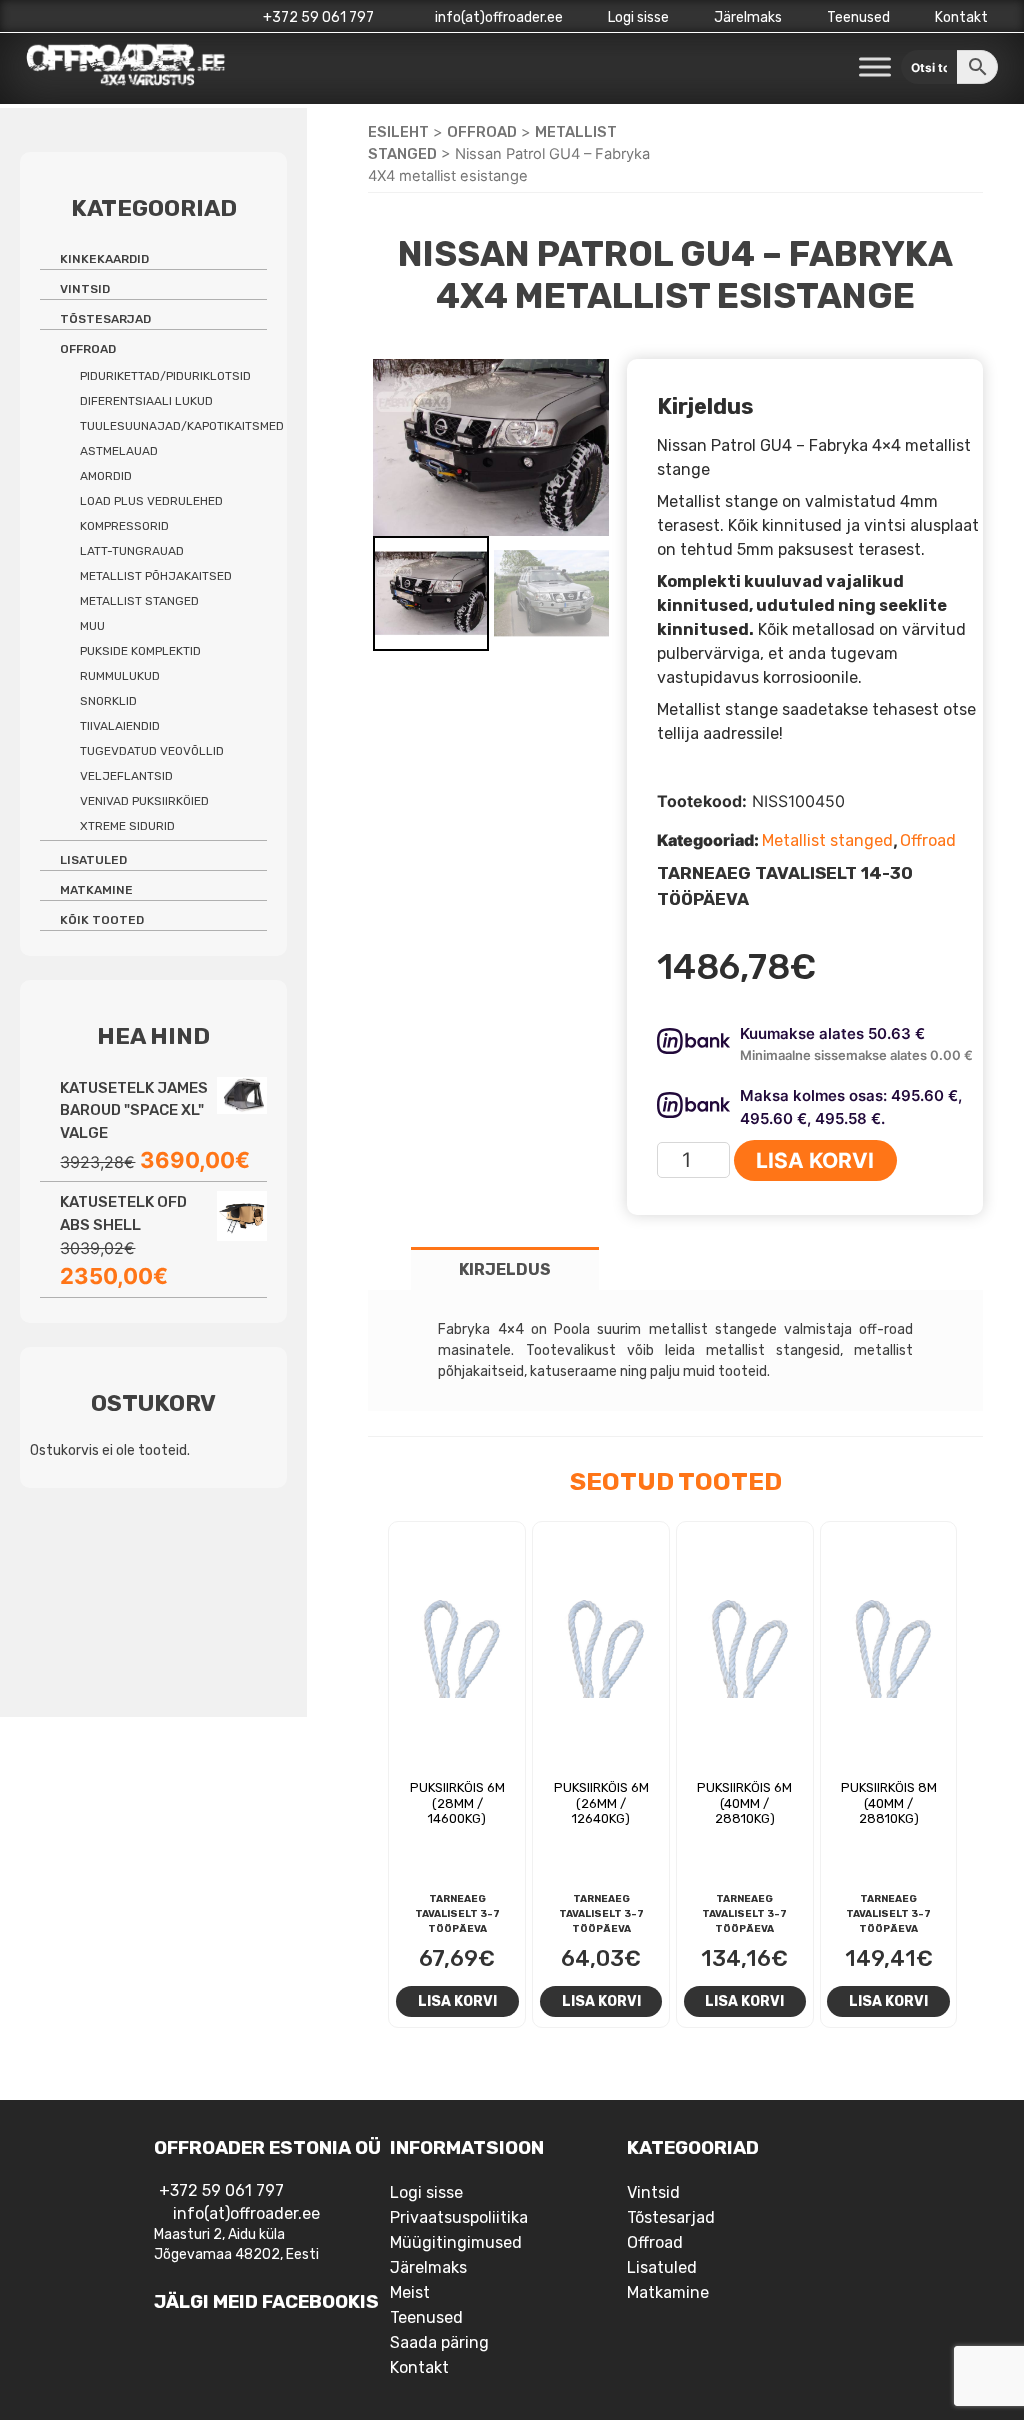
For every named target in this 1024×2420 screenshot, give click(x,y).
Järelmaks (748, 17)
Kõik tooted (102, 920)
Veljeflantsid (126, 776)
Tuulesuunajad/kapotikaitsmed (182, 426)
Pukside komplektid (140, 651)
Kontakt (961, 17)
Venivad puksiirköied (144, 801)
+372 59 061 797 (318, 17)
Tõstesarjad (105, 319)
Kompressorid (124, 526)
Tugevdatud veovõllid (152, 751)
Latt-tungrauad (132, 551)
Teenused (858, 17)
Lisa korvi (815, 1160)
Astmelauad (119, 451)
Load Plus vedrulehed (151, 501)
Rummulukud (120, 676)
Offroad (482, 132)
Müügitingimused (456, 2242)
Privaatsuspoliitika (459, 2217)
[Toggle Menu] (875, 67)
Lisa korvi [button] (457, 2001)
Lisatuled (93, 860)
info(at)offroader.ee (497, 17)
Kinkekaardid (104, 259)
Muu (92, 626)
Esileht (398, 132)
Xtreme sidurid (127, 826)
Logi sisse (638, 17)
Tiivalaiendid (120, 726)
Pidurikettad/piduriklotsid (165, 376)
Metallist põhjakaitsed (156, 576)
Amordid (106, 476)
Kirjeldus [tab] (505, 1269)
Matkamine (96, 890)
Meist (410, 2292)
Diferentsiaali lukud (146, 401)
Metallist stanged (827, 840)
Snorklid (108, 701)
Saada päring (439, 2342)
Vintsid (85, 289)
